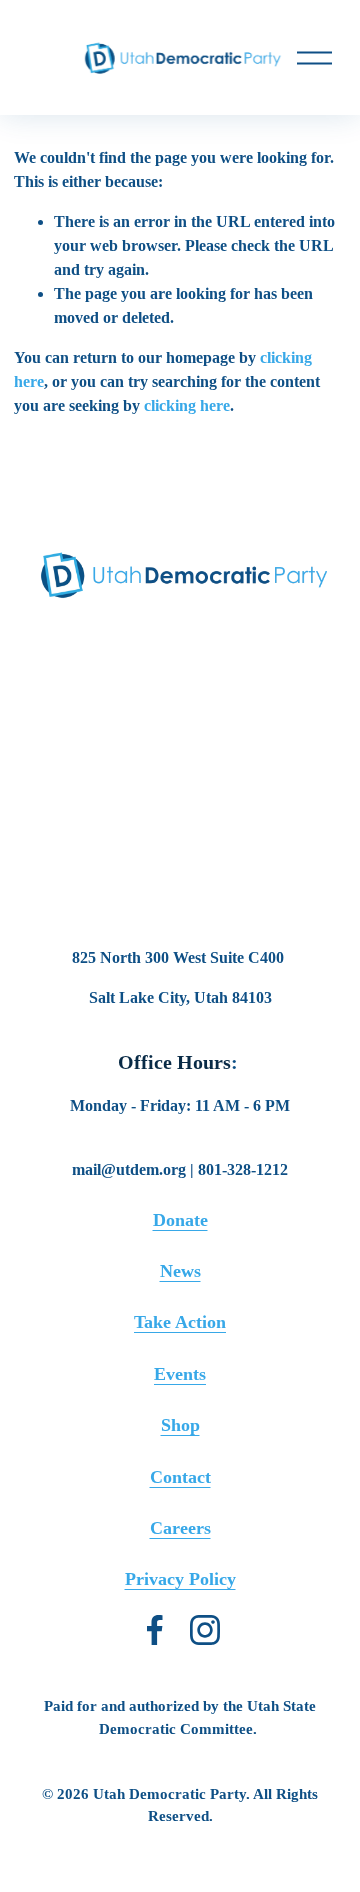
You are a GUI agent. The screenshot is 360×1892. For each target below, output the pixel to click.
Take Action (180, 1322)
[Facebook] (155, 1630)
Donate (180, 1220)
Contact (180, 1477)
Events (180, 1374)
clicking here (187, 405)
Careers (180, 1528)
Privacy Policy (180, 1579)
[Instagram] (205, 1630)
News (180, 1271)
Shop (180, 1425)
